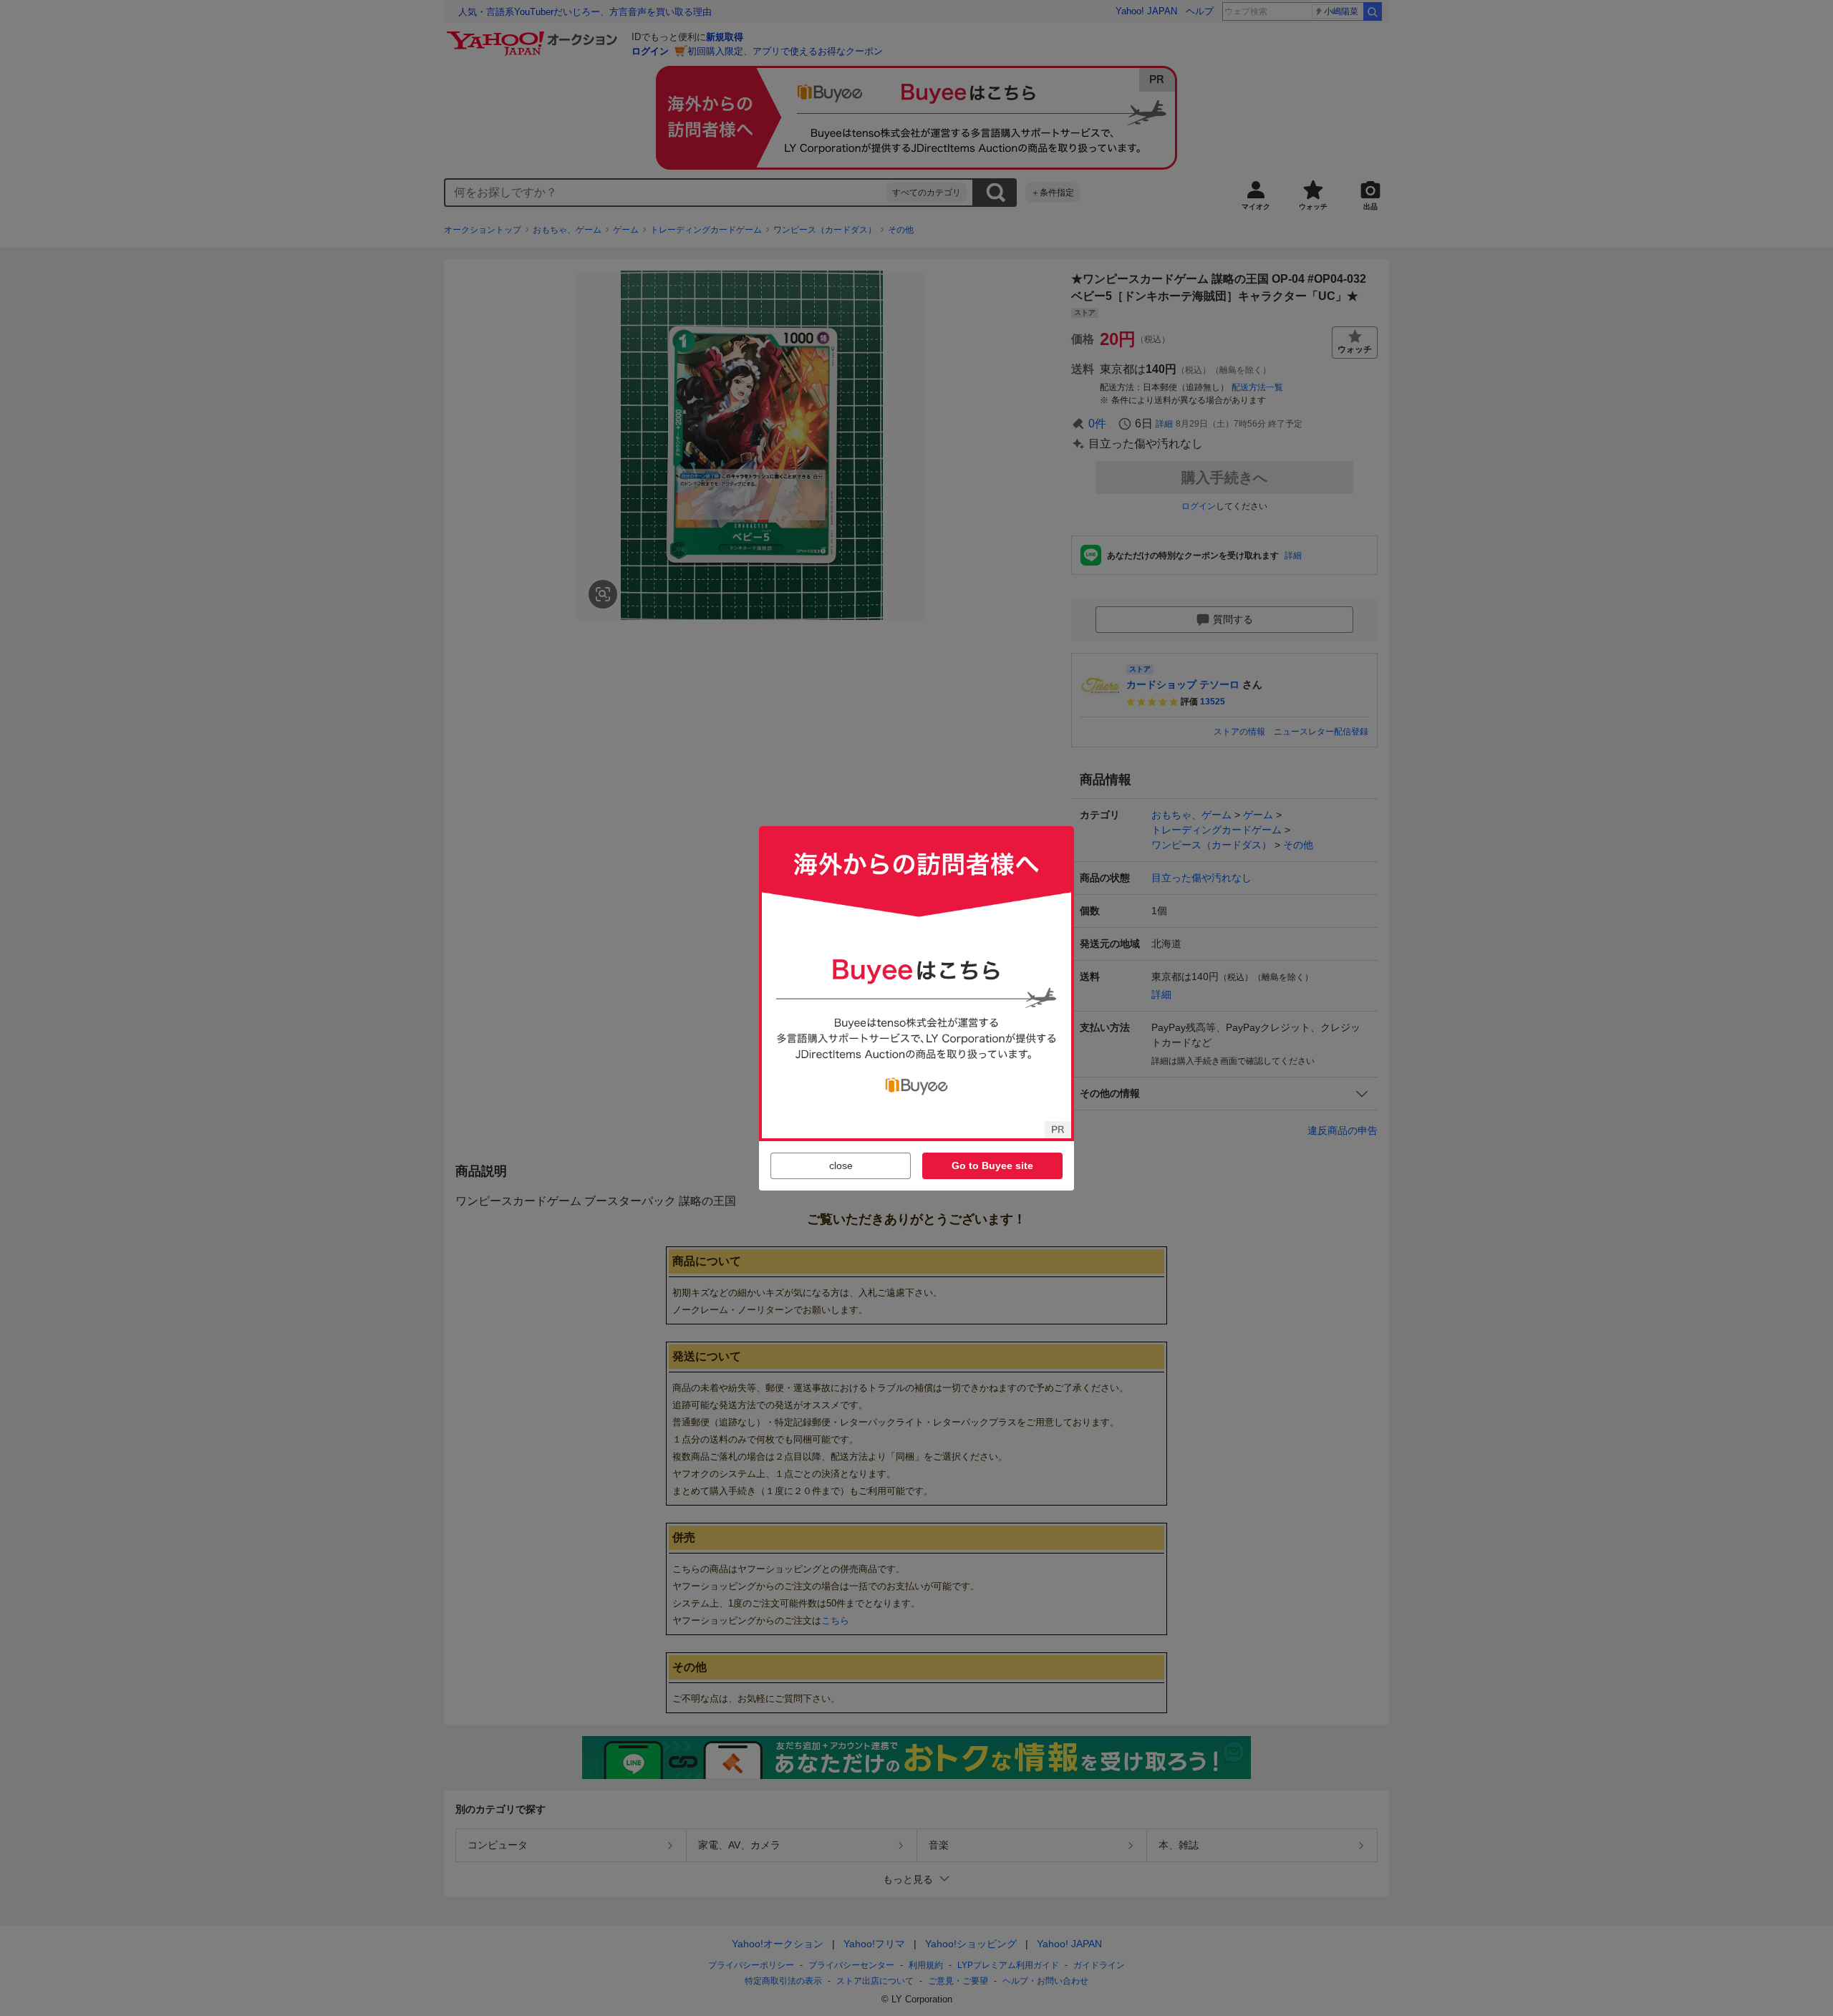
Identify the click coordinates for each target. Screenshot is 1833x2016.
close (841, 1165)
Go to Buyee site (992, 1165)
